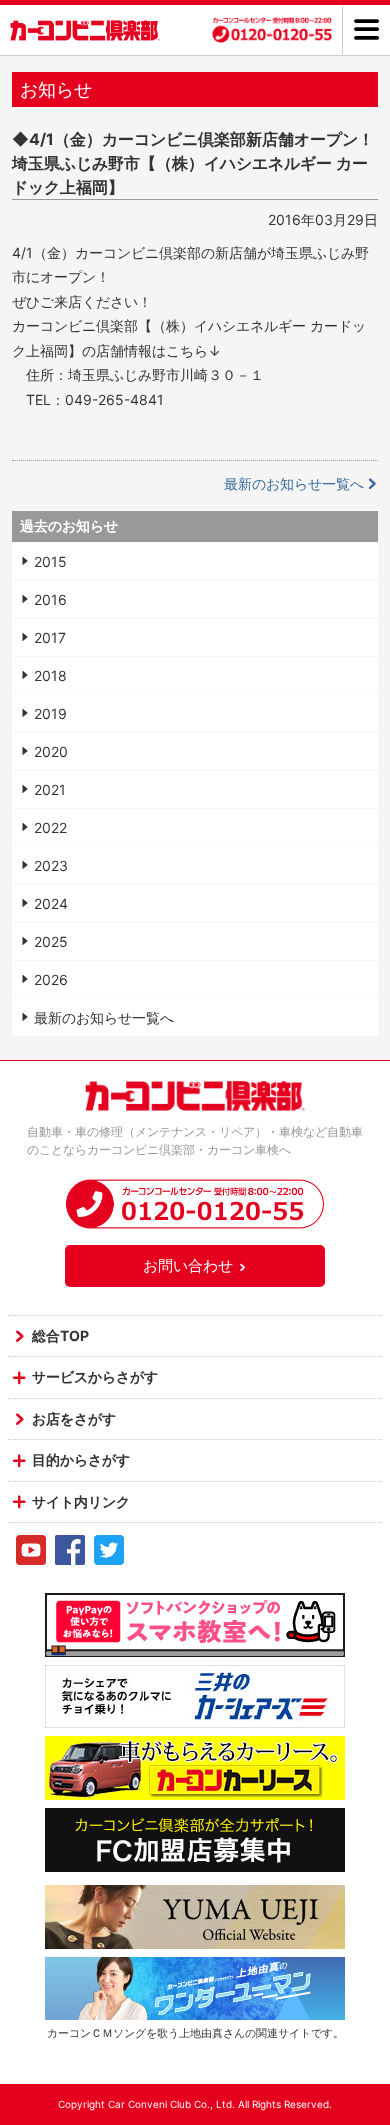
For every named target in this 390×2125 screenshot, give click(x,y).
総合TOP (60, 1335)
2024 (51, 903)
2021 (50, 789)
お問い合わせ (188, 1265)
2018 (50, 675)
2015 (50, 561)
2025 (51, 941)
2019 (50, 713)
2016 (50, 599)
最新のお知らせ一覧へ (294, 484)
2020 (51, 751)
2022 (50, 827)
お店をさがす (74, 1418)
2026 (51, 979)
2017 (50, 637)
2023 (51, 865)
